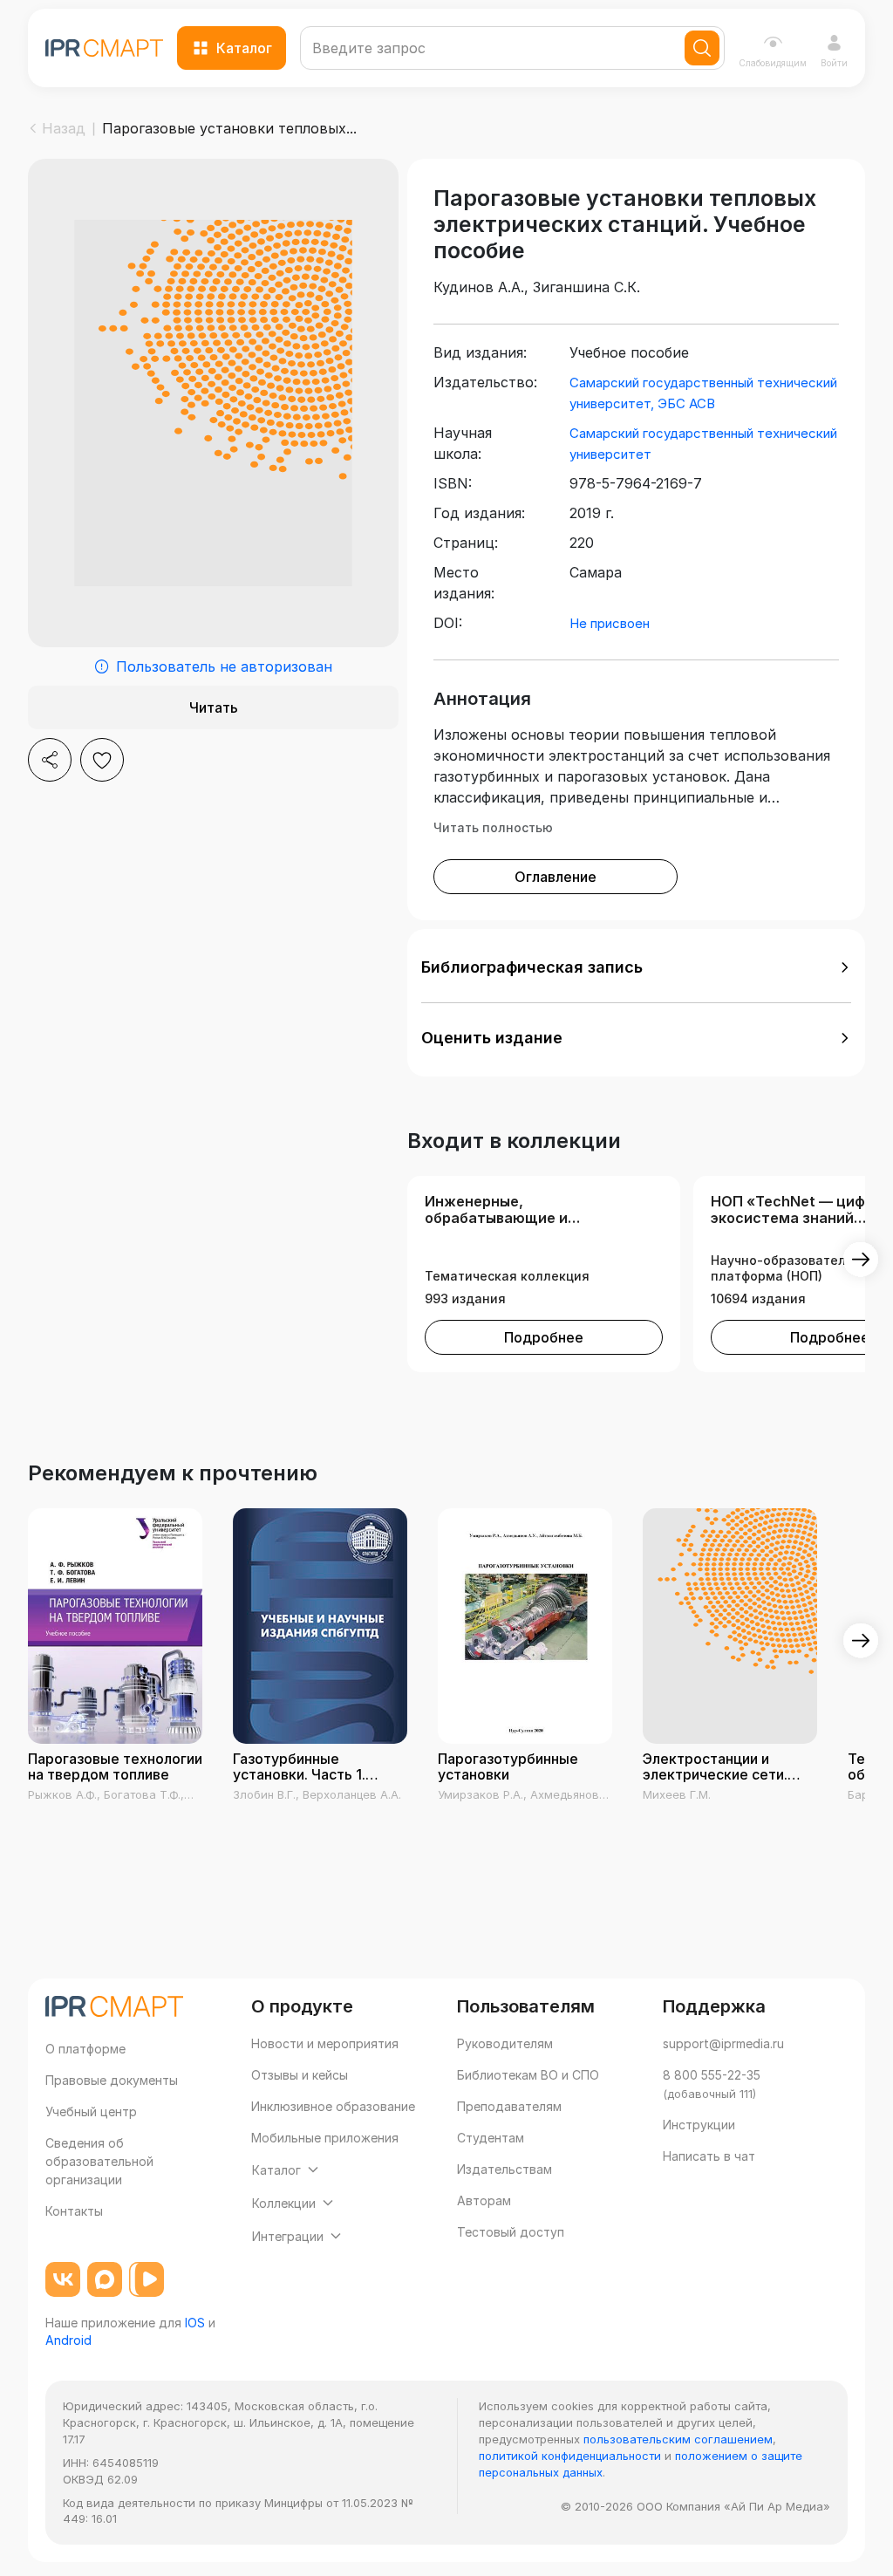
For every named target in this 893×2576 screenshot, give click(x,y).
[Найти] (702, 48)
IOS (195, 2323)
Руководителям (505, 2043)
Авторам (484, 2200)
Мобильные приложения (325, 2138)
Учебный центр (91, 2111)
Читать (214, 707)
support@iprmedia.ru (723, 2043)
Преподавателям (509, 2106)
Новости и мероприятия (325, 2043)
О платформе (85, 2049)
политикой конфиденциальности (570, 2456)
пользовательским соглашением (678, 2439)
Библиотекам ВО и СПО (528, 2075)
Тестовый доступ (511, 2232)
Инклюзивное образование (333, 2106)
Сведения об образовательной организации (99, 2161)
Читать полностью (493, 827)
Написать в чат (709, 2156)
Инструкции (699, 2125)
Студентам (491, 2138)
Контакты (74, 2211)
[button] (636, 967)
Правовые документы (112, 2080)
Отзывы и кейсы (300, 2075)
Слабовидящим (773, 63)
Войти (834, 63)
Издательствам (504, 2169)
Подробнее (544, 1337)
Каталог (244, 48)
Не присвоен (610, 623)
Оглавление (556, 877)
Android (68, 2340)
